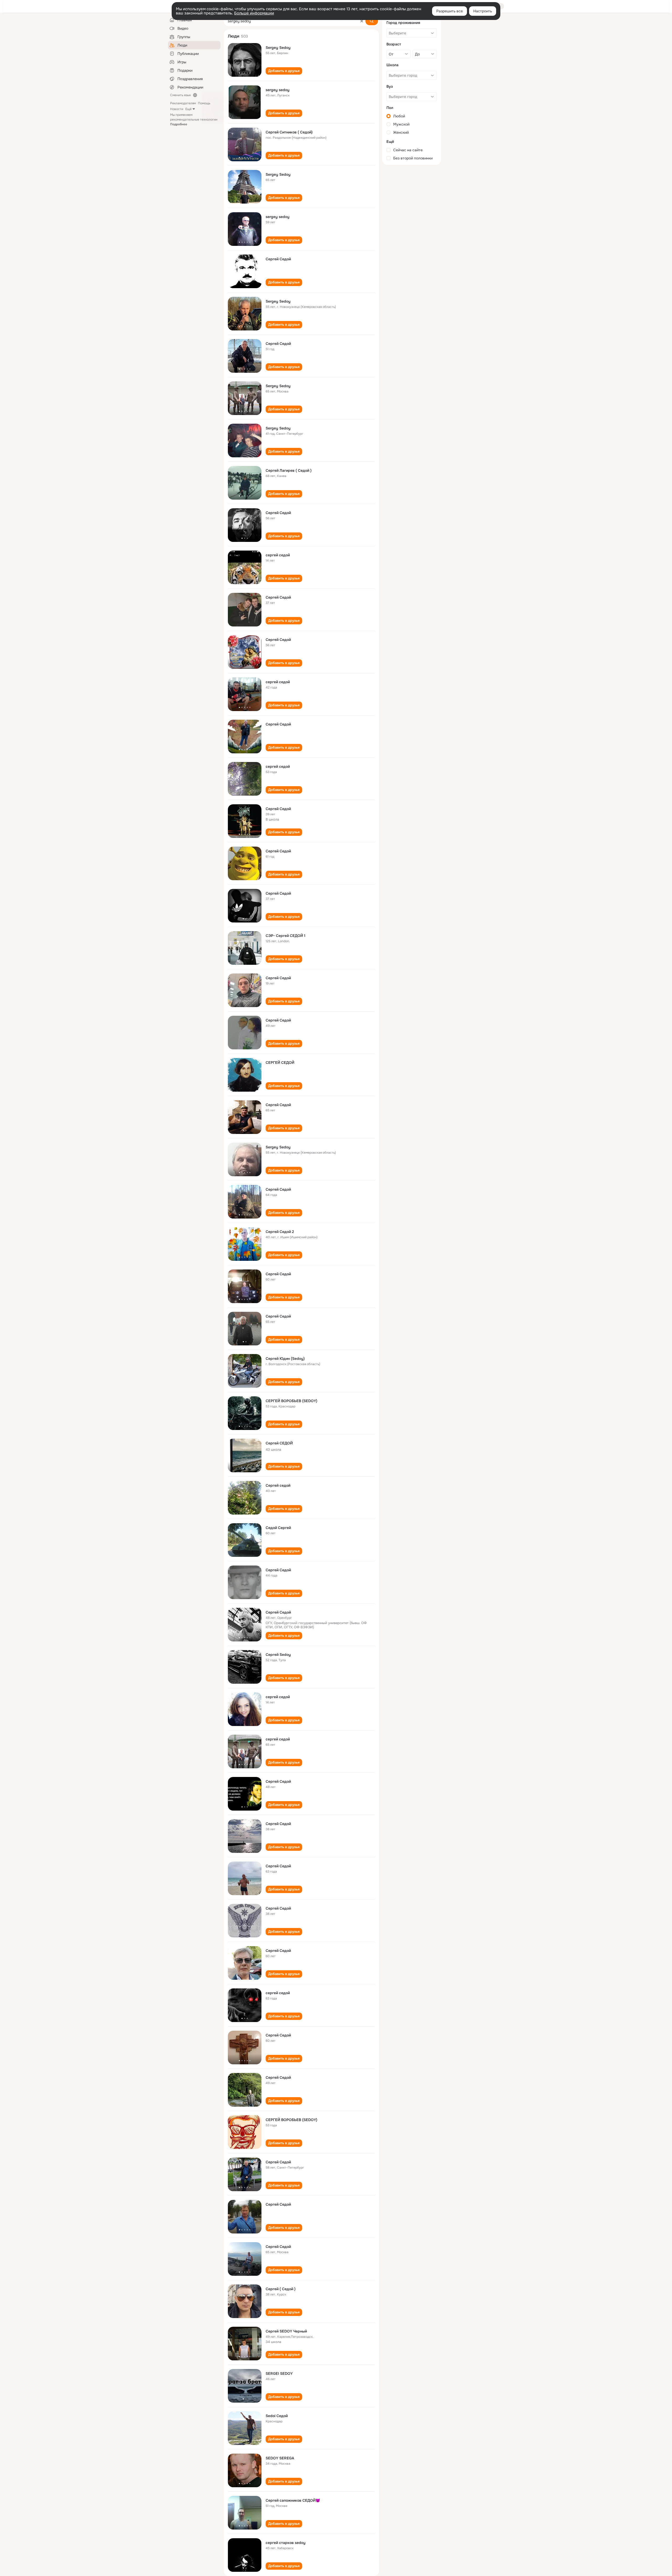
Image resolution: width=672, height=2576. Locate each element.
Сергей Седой (278, 259)
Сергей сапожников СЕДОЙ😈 (293, 2500)
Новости (177, 109)
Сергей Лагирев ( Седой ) (289, 470)
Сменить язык (180, 95)
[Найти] (372, 21)
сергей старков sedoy (286, 2543)
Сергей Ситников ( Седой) (289, 132)
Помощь (204, 103)
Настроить (483, 11)
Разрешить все (450, 11)
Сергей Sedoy (278, 1655)
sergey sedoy (278, 90)
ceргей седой (278, 555)
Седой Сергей (278, 1528)
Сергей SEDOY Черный (286, 2331)
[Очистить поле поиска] (362, 21)
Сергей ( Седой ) (281, 2289)
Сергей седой (278, 1485)
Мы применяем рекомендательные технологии (194, 120)
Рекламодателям (183, 103)
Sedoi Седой (277, 2416)
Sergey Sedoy (278, 48)
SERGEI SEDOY (279, 2373)
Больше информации (254, 13)
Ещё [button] (188, 109)
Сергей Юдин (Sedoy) (285, 1359)
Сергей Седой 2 (280, 1232)
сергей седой (278, 682)
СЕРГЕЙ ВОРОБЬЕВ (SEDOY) (292, 1401)
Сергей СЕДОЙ (279, 1443)
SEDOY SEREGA (280, 2458)
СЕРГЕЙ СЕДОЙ (280, 1062)
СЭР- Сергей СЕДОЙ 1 (285, 936)
